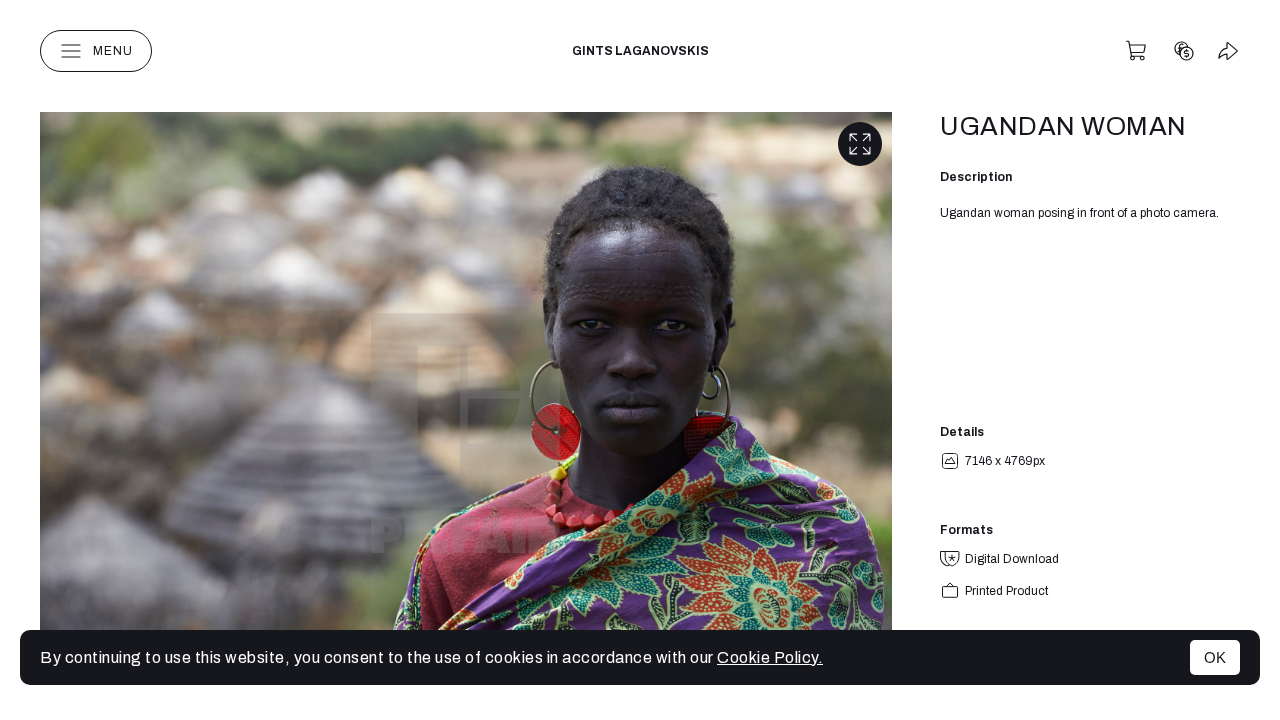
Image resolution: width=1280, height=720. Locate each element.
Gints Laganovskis (640, 51)
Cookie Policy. (770, 657)
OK (1215, 657)
